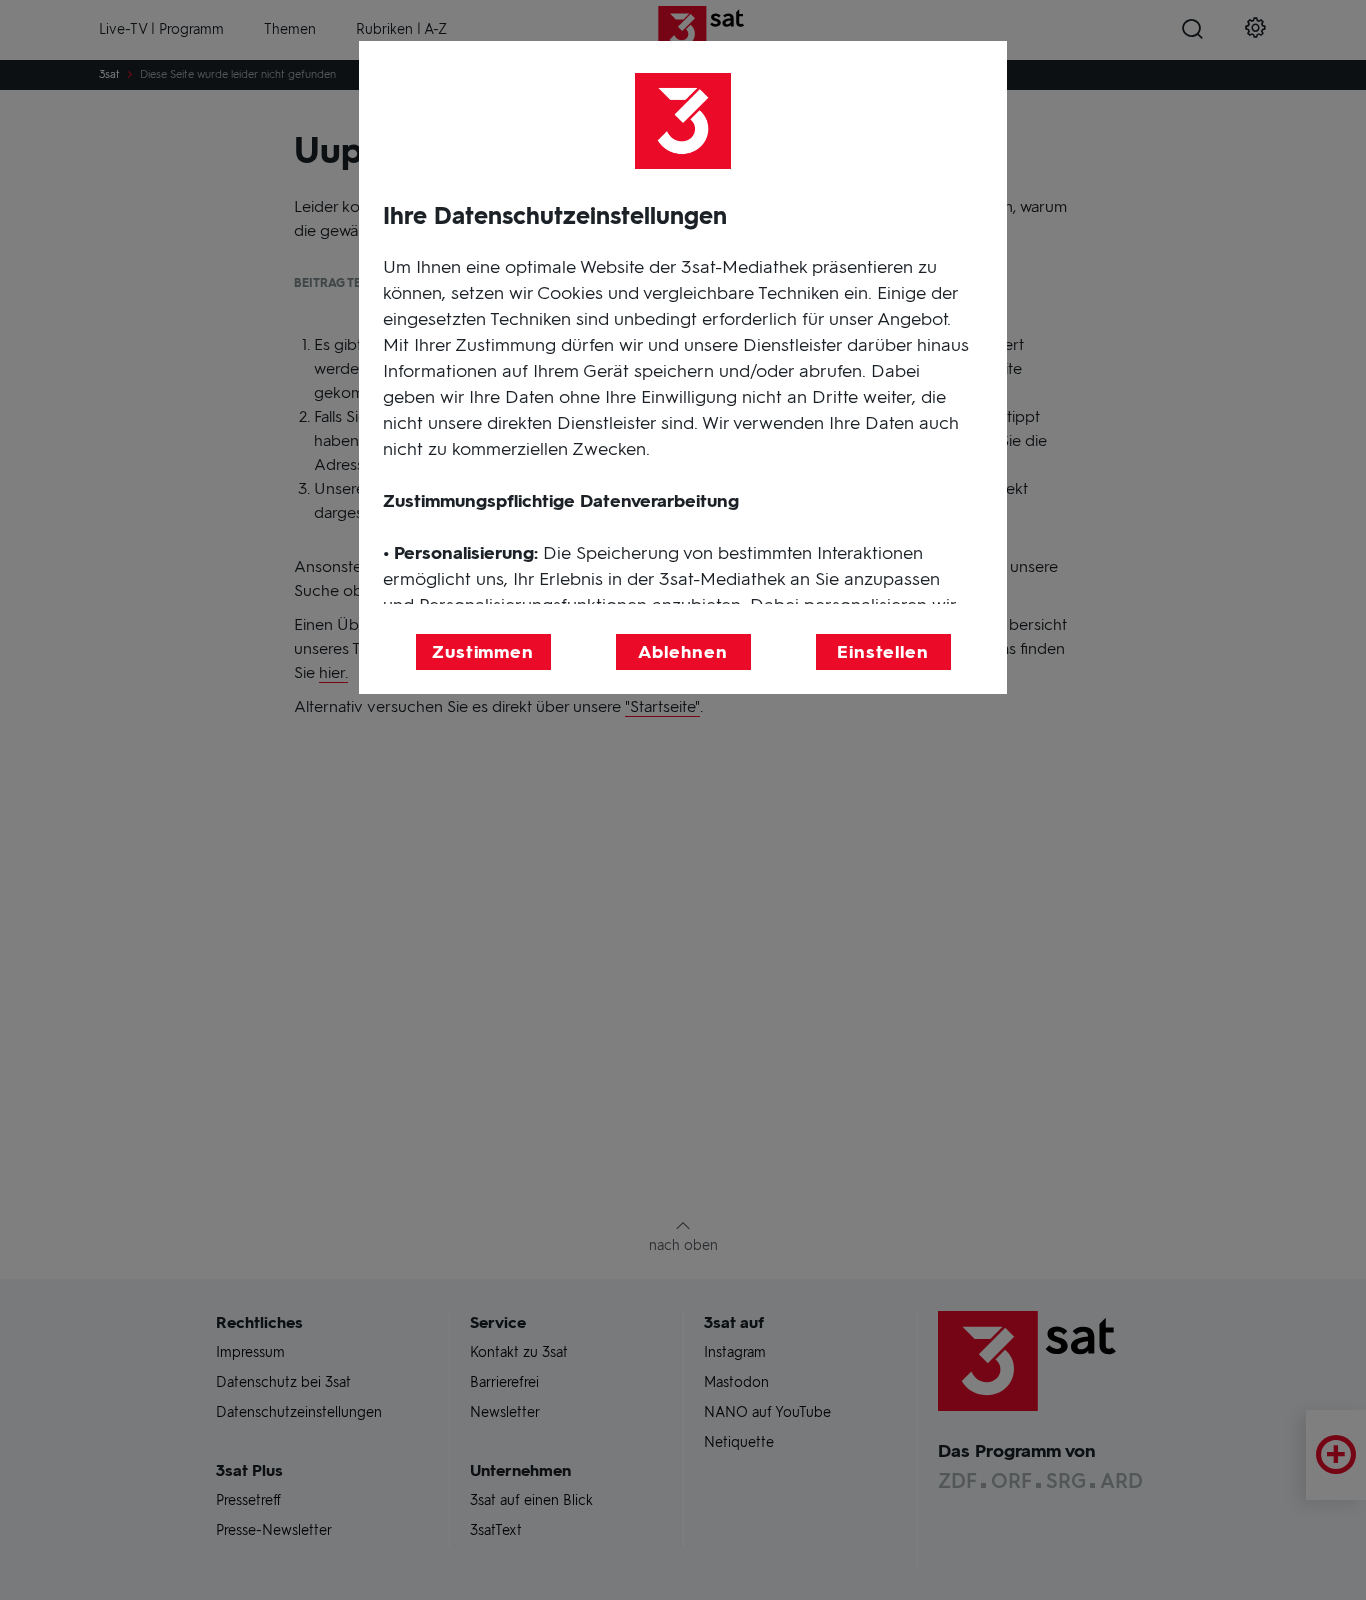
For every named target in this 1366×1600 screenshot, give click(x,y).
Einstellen (883, 652)
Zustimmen (483, 652)
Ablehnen (682, 652)
